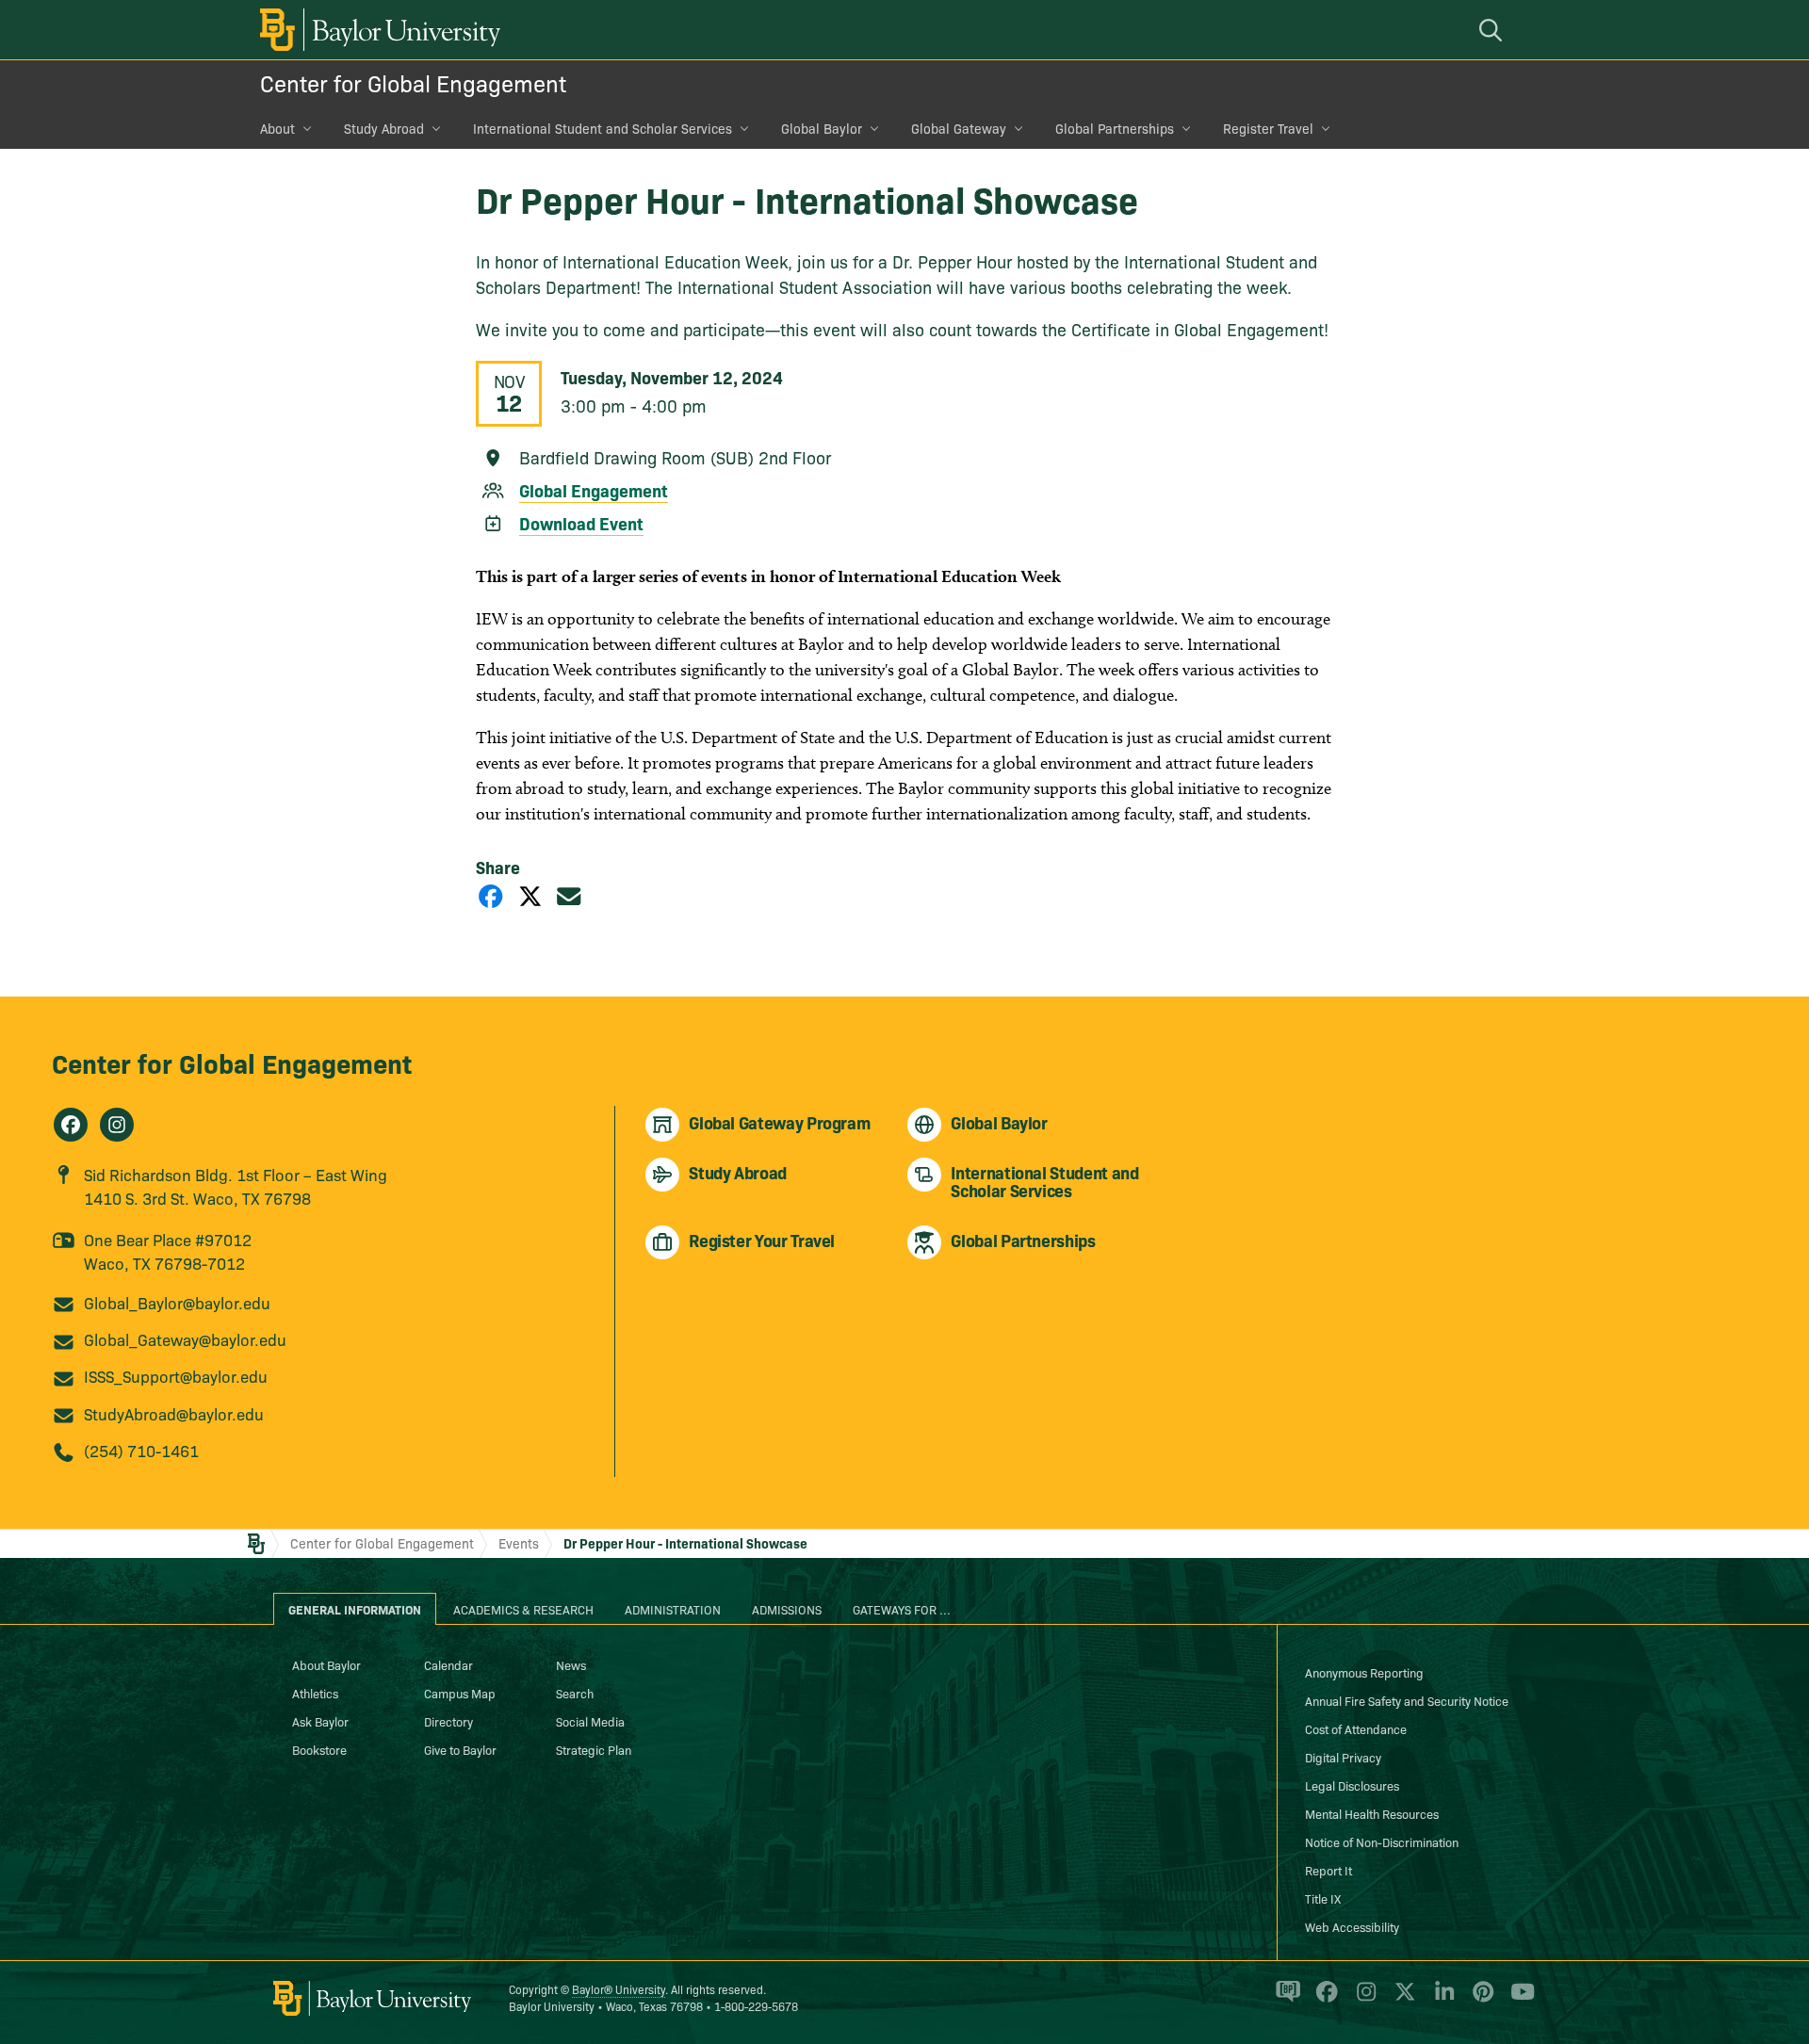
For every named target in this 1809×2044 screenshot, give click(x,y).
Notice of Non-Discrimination (1382, 1841)
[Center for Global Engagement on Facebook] (71, 1125)
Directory (448, 1721)
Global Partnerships (1115, 128)
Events (519, 1543)
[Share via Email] (569, 895)
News (571, 1664)
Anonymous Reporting (1364, 1672)
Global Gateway (959, 128)
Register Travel (1268, 128)
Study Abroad (384, 128)
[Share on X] (530, 895)
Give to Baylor (460, 1749)
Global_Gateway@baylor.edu (185, 1339)
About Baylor (326, 1664)
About (277, 128)
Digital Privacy (1343, 1757)
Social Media (590, 1721)
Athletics (315, 1693)
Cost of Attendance (1356, 1728)
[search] (1493, 30)
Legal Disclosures (1352, 1785)
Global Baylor (822, 128)
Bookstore (319, 1749)
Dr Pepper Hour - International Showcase (685, 1543)
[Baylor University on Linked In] (1441, 2000)
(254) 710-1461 (141, 1450)
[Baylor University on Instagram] (1363, 2000)
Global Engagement (594, 490)
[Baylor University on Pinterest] (1480, 2000)
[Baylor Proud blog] (1285, 2000)
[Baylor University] (377, 30)
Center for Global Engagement (413, 82)
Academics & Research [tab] (523, 1609)
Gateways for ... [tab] (902, 1609)
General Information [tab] (355, 1609)
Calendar (448, 1664)
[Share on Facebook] (491, 895)
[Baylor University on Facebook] (1323, 2000)
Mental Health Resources (1372, 1813)
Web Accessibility (1352, 1926)
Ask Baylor (320, 1721)
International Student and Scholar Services (603, 128)
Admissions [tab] (787, 1609)
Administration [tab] (673, 1609)
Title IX (1323, 1898)
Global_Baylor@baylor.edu (177, 1302)
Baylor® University (619, 1989)
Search (575, 1693)
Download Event (581, 523)
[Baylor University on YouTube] (1518, 2000)
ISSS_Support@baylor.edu (176, 1376)
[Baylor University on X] (1402, 2000)
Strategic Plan (594, 1749)
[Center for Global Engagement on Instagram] (117, 1125)
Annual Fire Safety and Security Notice (1407, 1700)
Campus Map (460, 1693)
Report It (1328, 1870)
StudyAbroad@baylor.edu (174, 1413)
